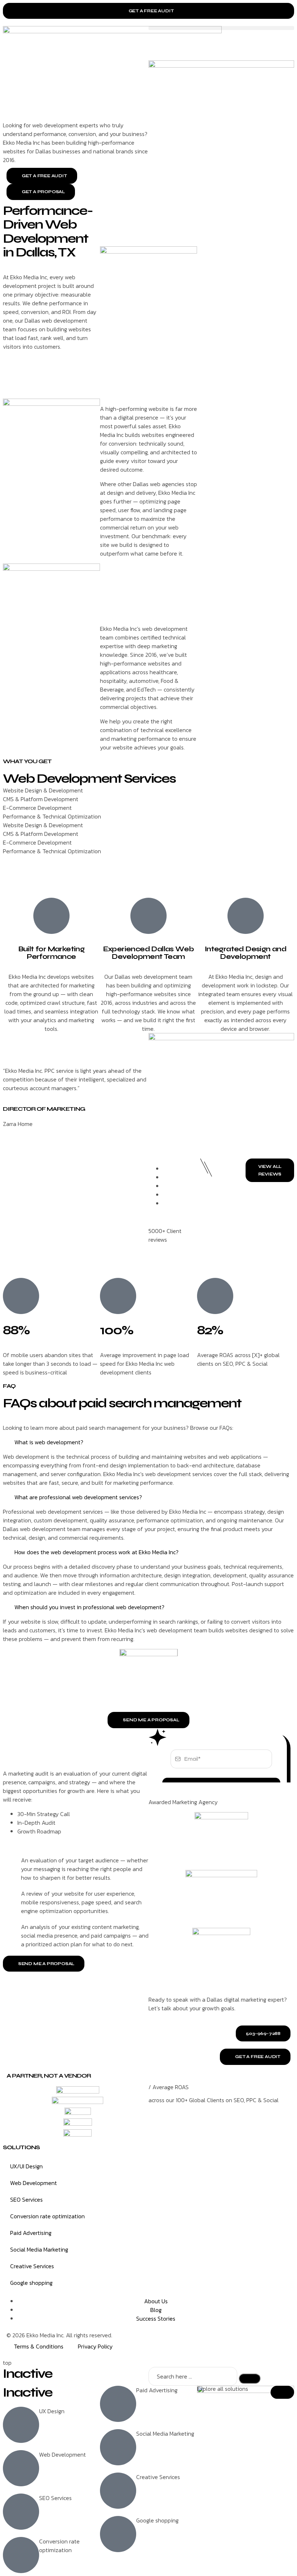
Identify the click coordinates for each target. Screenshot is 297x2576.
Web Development (34, 2183)
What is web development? (49, 1442)
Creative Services (32, 2266)
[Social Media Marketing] (118, 2447)
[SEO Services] (21, 2512)
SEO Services (26, 2199)
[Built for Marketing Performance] (51, 916)
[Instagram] (161, 2341)
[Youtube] (220, 2341)
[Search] (250, 2379)
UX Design (52, 2411)
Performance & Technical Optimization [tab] (52, 816)
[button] (221, 28)
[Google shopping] (118, 2534)
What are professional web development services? (78, 1497)
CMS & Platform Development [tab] (41, 799)
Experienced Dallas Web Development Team (149, 953)
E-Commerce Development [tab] (37, 808)
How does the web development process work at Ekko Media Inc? (97, 1552)
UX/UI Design (26, 2166)
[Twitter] (181, 2341)
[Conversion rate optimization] (21, 2555)
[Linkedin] (239, 2341)
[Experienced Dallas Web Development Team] (148, 916)
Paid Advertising (31, 2233)
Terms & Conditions (39, 2346)
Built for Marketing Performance (52, 953)
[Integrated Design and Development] (246, 916)
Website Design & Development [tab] (43, 790)
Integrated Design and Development (246, 953)
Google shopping (31, 2283)
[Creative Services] (118, 2491)
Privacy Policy (95, 2346)
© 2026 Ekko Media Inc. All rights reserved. (59, 2335)
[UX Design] (21, 2425)
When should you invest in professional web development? (89, 1607)
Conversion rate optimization (47, 2216)
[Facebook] (200, 2341)
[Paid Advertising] (118, 2404)
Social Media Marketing (39, 2249)
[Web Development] (21, 2468)
